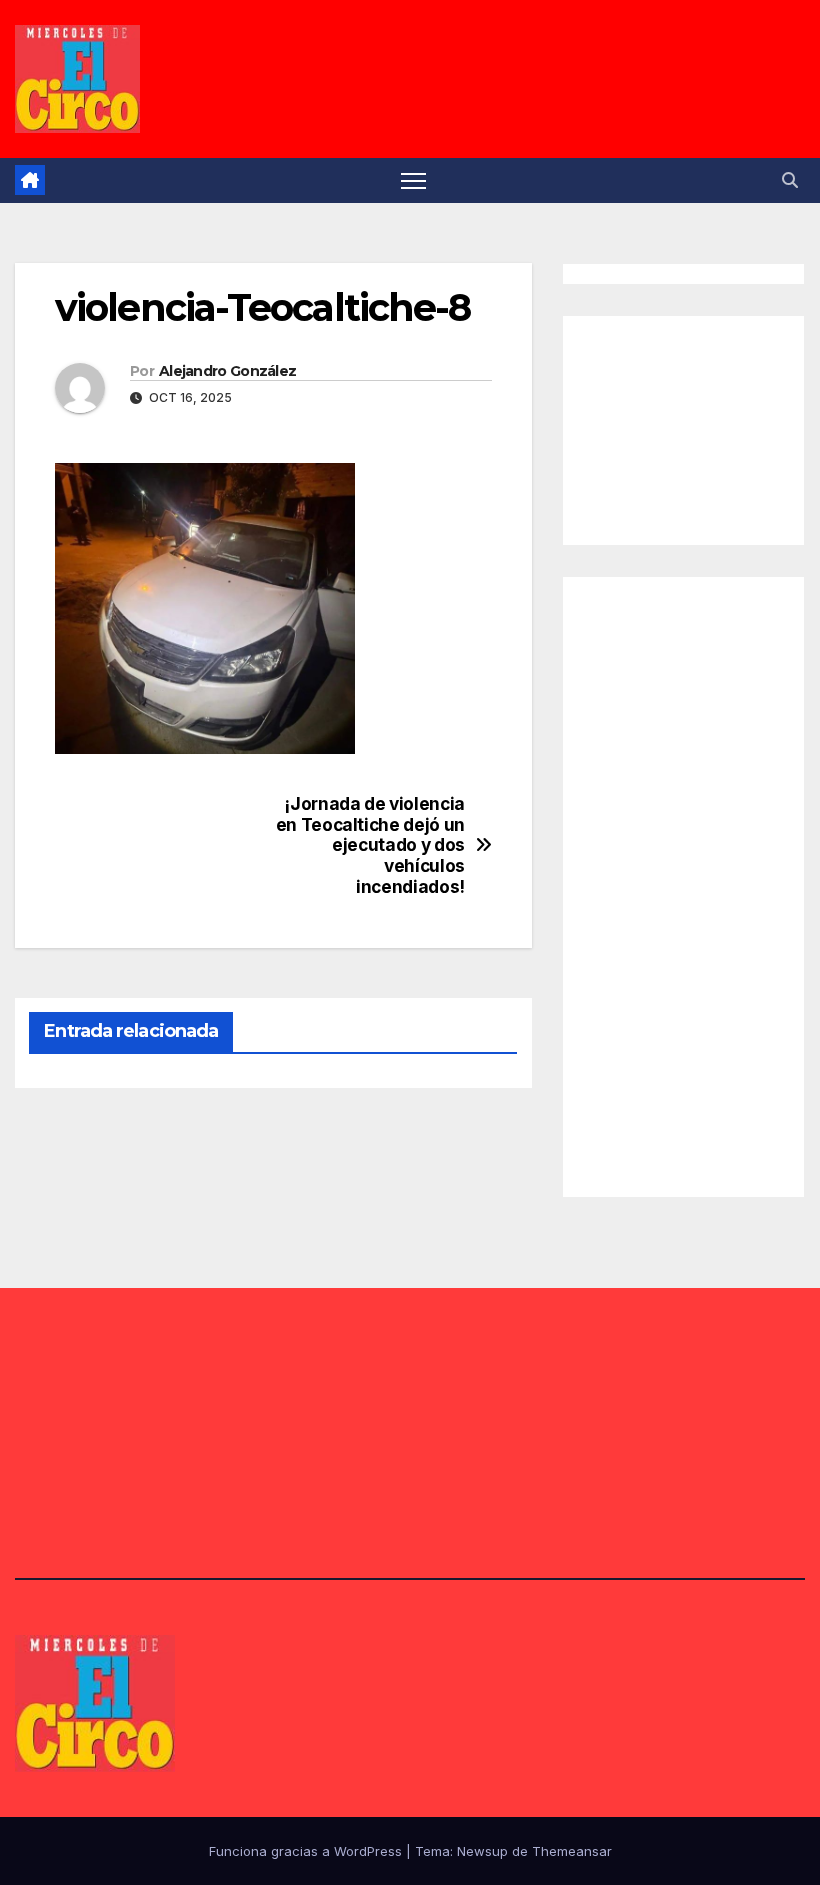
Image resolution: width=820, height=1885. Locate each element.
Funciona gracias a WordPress (307, 1851)
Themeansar (572, 1851)
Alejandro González (227, 371)
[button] (790, 180)
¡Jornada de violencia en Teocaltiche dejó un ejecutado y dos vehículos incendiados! (370, 845)
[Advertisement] (701, 426)
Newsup (482, 1851)
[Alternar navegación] (413, 180)
